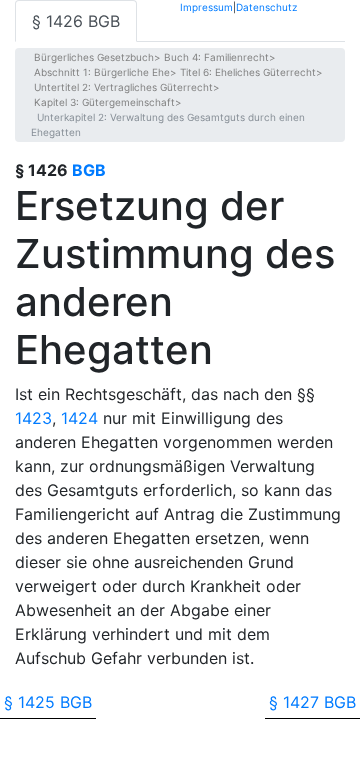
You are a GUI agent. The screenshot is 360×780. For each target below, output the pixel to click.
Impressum (206, 6)
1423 (33, 418)
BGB (89, 170)
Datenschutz (266, 6)
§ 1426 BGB (76, 21)
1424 (79, 418)
